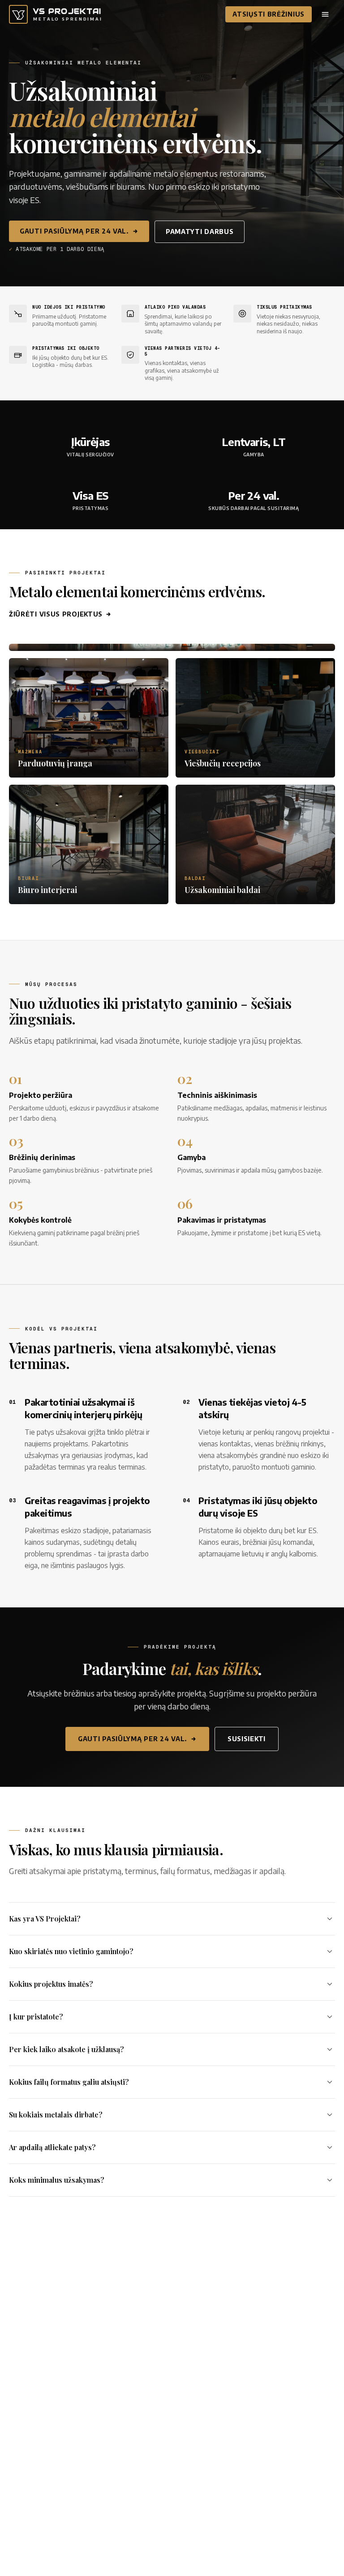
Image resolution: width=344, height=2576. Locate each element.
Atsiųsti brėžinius (269, 14)
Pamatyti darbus (200, 232)
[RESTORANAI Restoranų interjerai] (172, 647)
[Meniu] (325, 14)
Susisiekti (247, 1739)
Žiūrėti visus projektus (56, 614)
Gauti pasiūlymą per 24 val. (74, 231)
